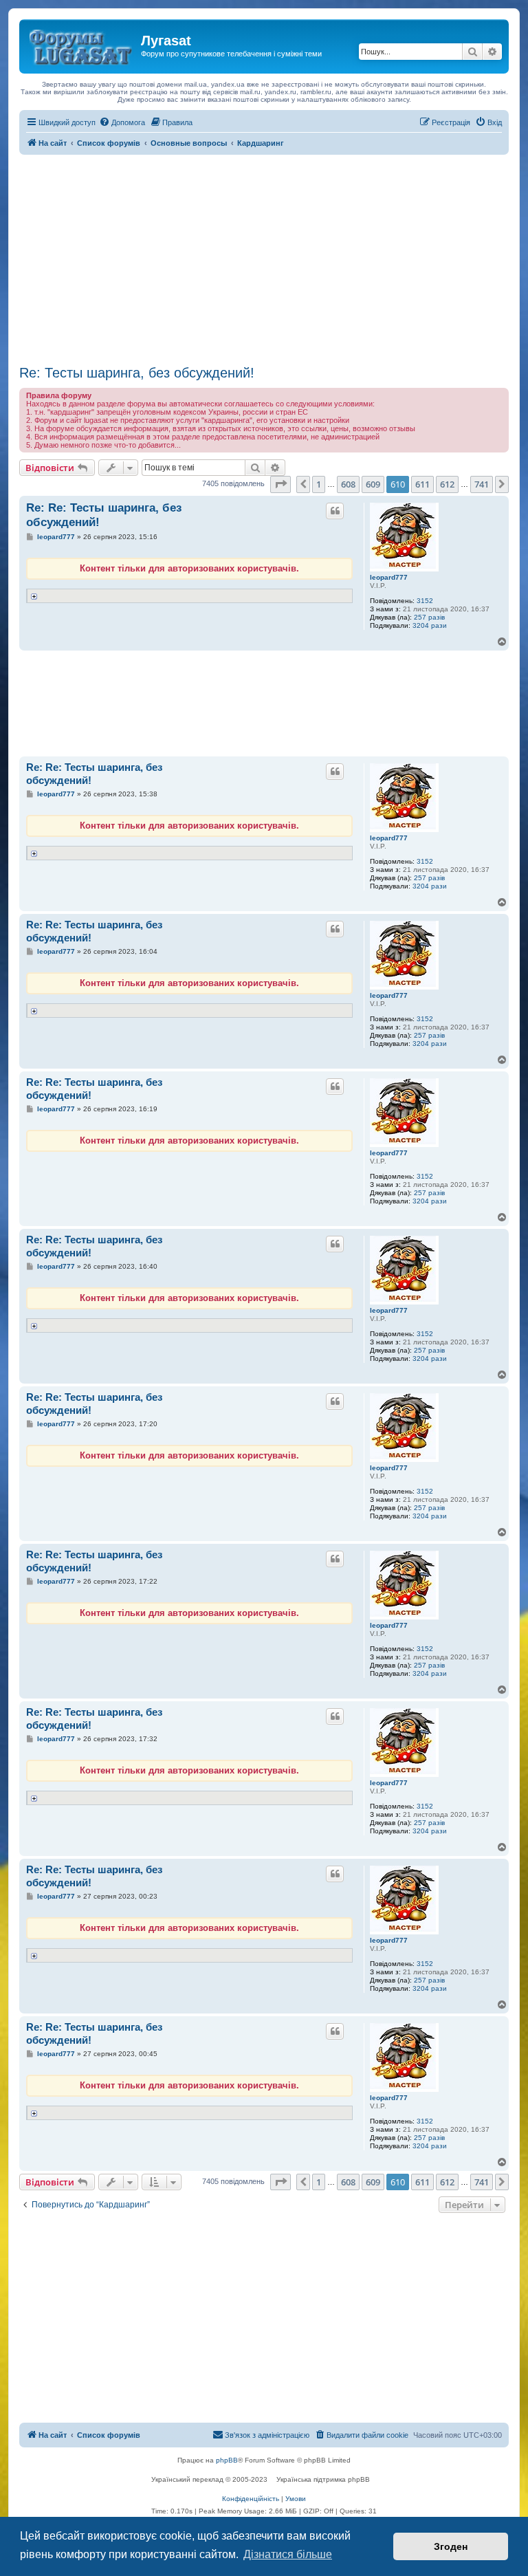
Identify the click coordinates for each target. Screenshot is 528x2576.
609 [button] (373, 484)
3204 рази (430, 625)
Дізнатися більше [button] (288, 2554)
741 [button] (482, 484)
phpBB (227, 2460)
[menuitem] (122, 122)
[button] (280, 484)
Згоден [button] (451, 2546)
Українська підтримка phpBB (323, 2479)
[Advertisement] (264, 258)
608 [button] (348, 484)
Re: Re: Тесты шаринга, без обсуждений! (104, 515)
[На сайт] (82, 45)
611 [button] (422, 484)
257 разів (429, 617)
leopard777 (389, 577)
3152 (425, 601)
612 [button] (447, 484)
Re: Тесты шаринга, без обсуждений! (137, 373)
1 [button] (319, 484)
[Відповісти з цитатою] (335, 511)
